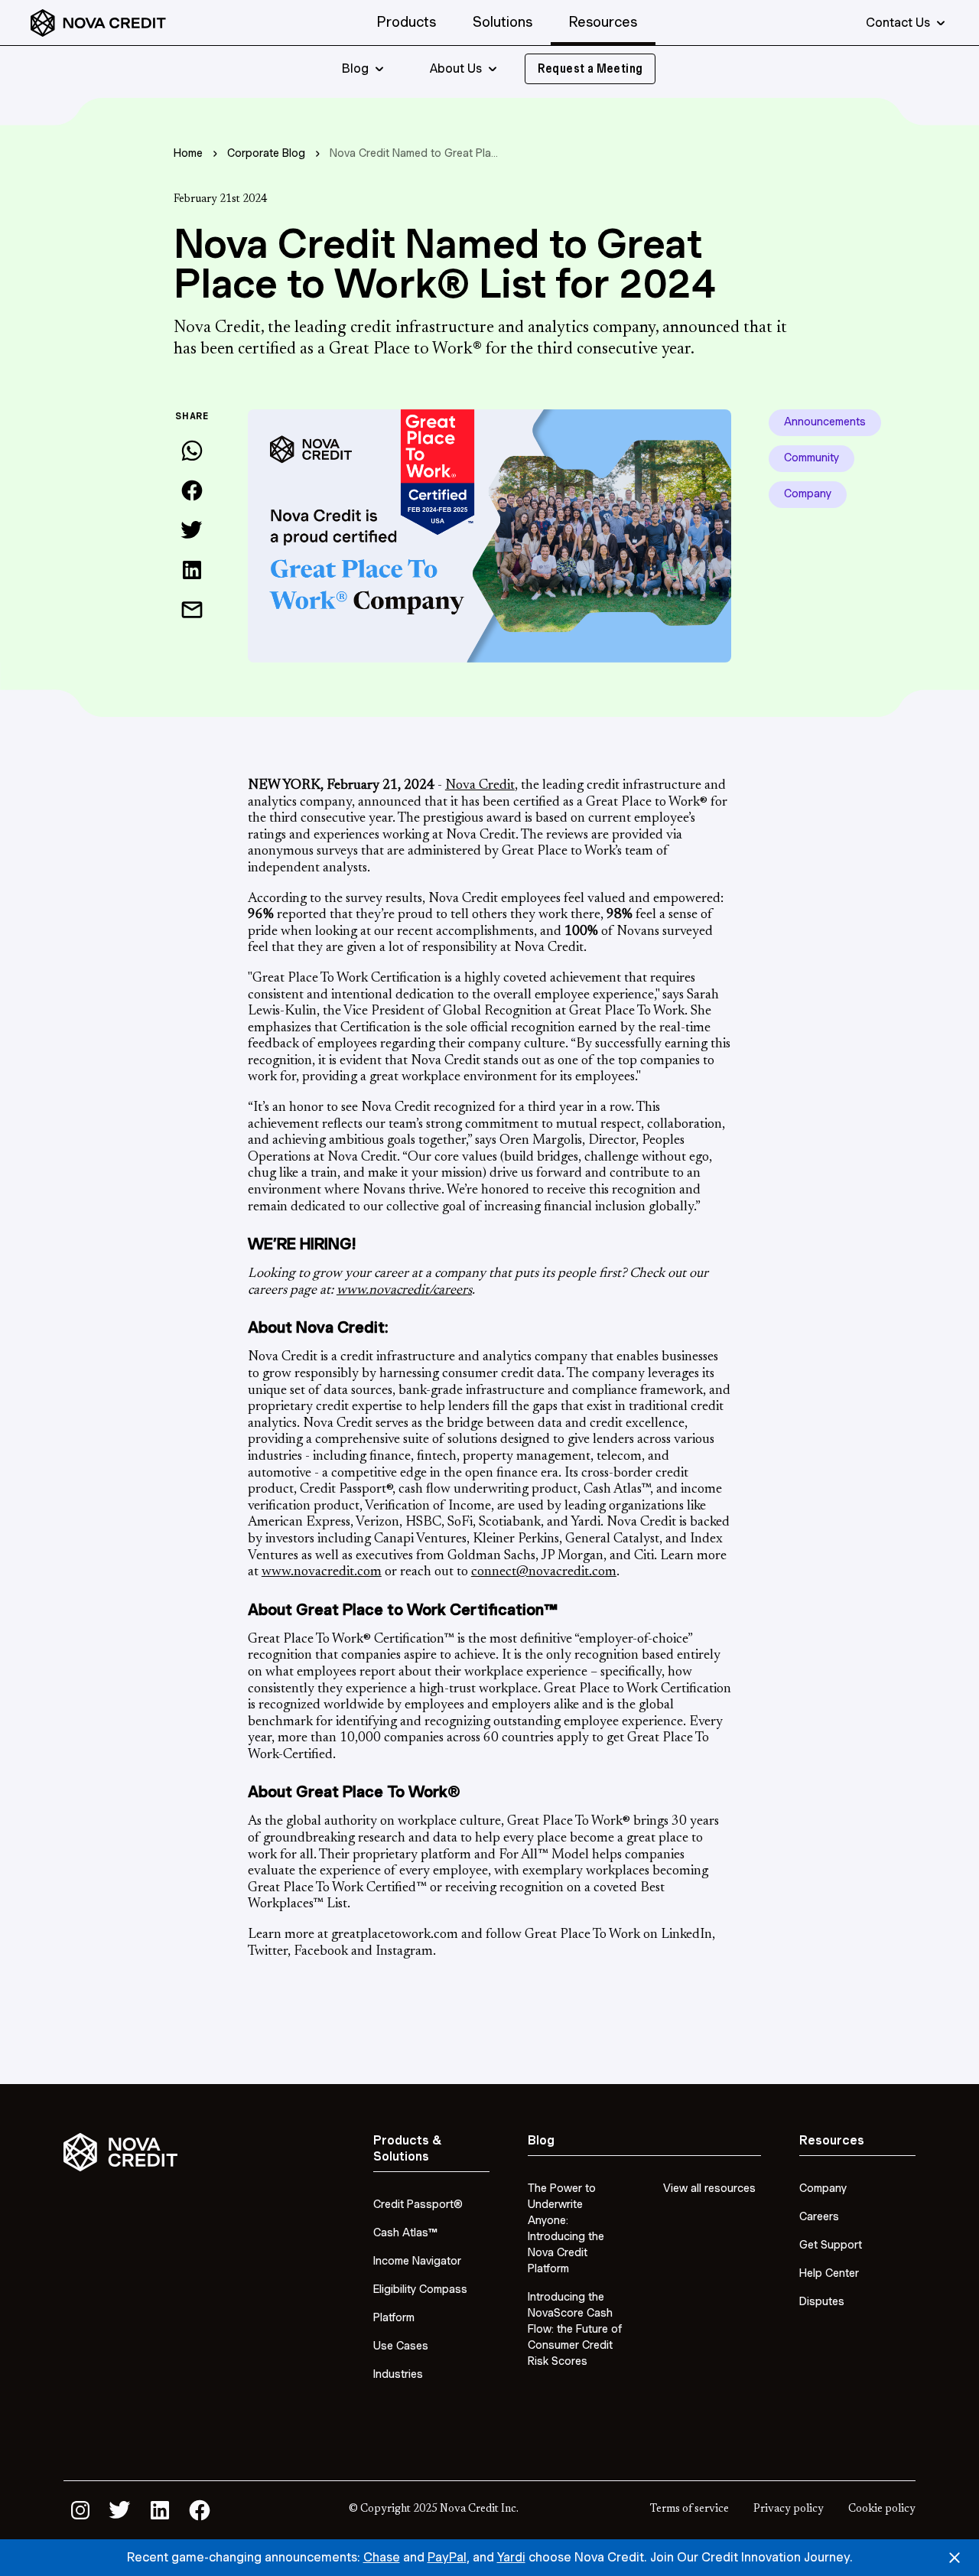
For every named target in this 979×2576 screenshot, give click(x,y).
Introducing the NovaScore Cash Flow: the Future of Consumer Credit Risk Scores (575, 2329)
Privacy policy (789, 2509)
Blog (355, 69)
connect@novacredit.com (544, 1572)
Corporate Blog (266, 153)
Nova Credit (480, 786)
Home (188, 153)
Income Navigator (417, 2261)
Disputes (822, 2301)
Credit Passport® (418, 2204)
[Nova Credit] (98, 23)
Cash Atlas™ (405, 2232)
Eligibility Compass (420, 2289)
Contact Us (898, 23)
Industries (398, 2374)
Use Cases (401, 2346)
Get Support (831, 2245)
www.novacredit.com (322, 1572)
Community (811, 458)
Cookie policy (882, 2509)
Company (808, 493)
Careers (819, 2216)
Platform (394, 2317)
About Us (456, 69)
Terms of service (690, 2509)
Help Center (829, 2273)
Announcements (825, 422)
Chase (382, 2557)
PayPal (447, 2557)
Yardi (511, 2557)
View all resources (709, 2188)
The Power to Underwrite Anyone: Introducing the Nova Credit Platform (566, 2228)
